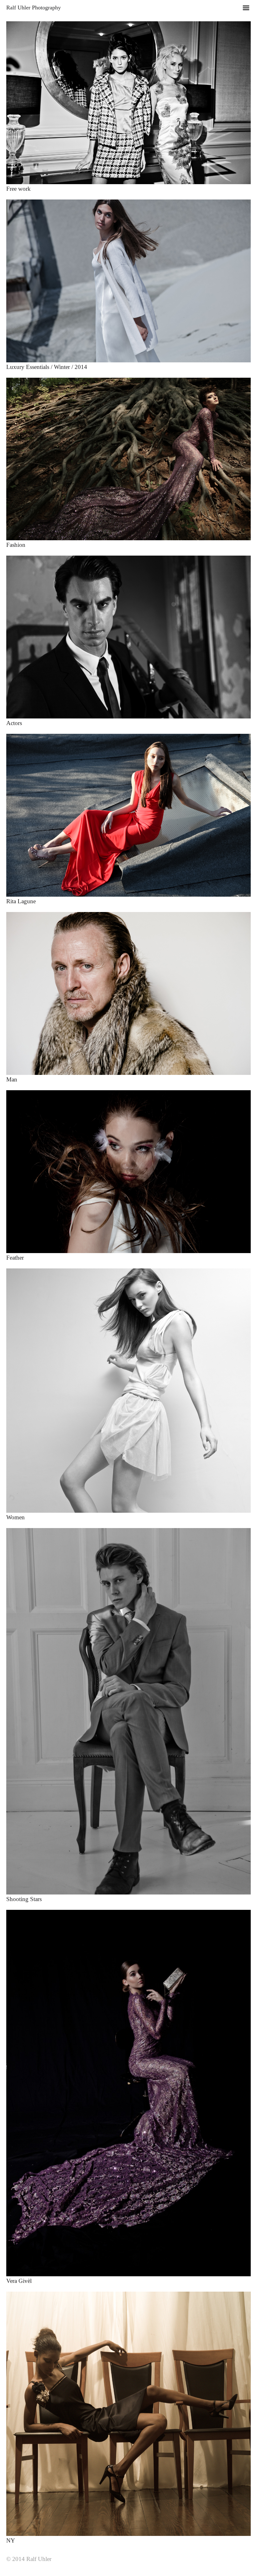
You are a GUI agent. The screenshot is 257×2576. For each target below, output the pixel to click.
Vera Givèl (19, 2281)
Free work (18, 189)
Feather (15, 1258)
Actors (14, 723)
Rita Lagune (21, 901)
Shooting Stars (24, 1899)
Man (12, 1079)
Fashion (16, 545)
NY (11, 2540)
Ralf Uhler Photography (34, 8)
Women (16, 1517)
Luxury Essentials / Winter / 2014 (47, 367)
